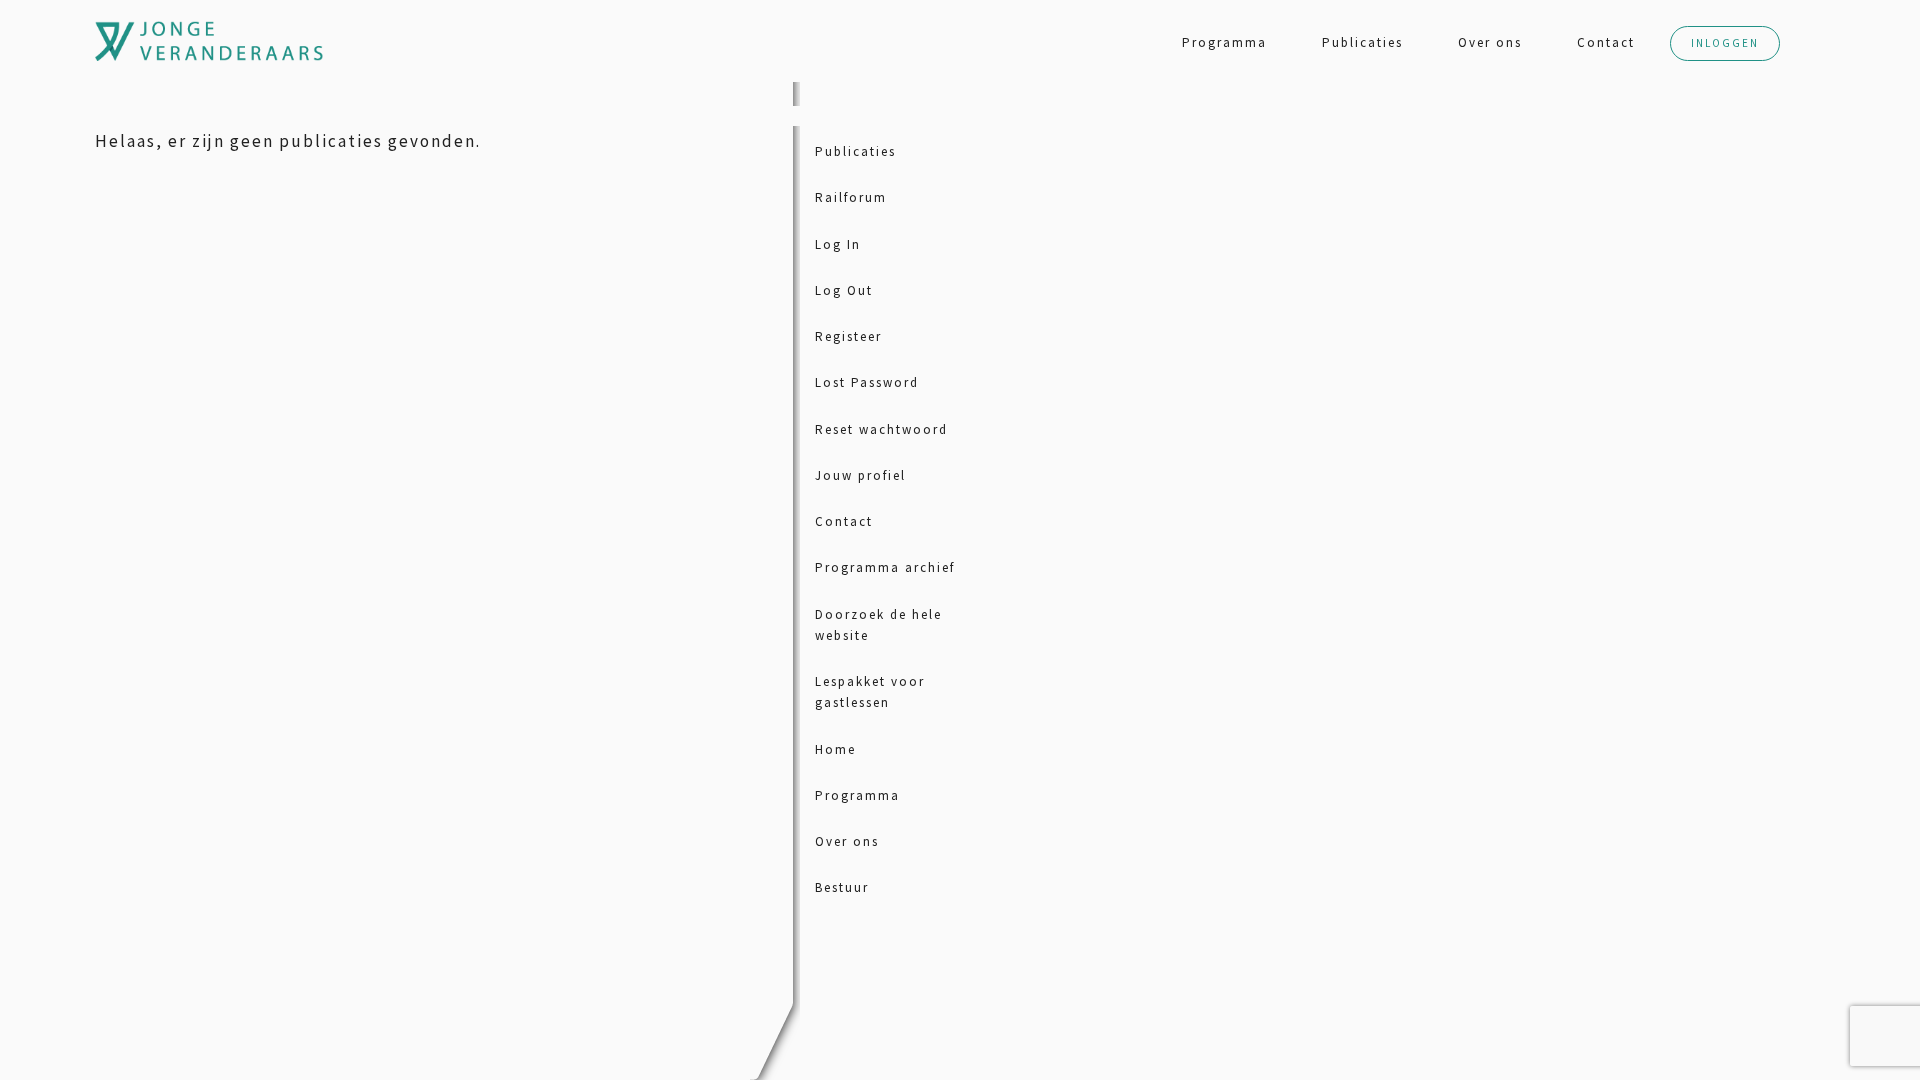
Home (835, 749)
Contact (1606, 42)
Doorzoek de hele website (878, 625)
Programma (1224, 42)
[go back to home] (114, 41)
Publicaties (1362, 42)
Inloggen (1725, 43)
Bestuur (842, 887)
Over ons (1490, 42)
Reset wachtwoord (881, 429)
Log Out (844, 290)
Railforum (851, 197)
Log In (838, 244)
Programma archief (885, 567)
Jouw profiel (860, 475)
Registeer (848, 336)
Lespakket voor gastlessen (870, 692)
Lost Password (867, 382)
